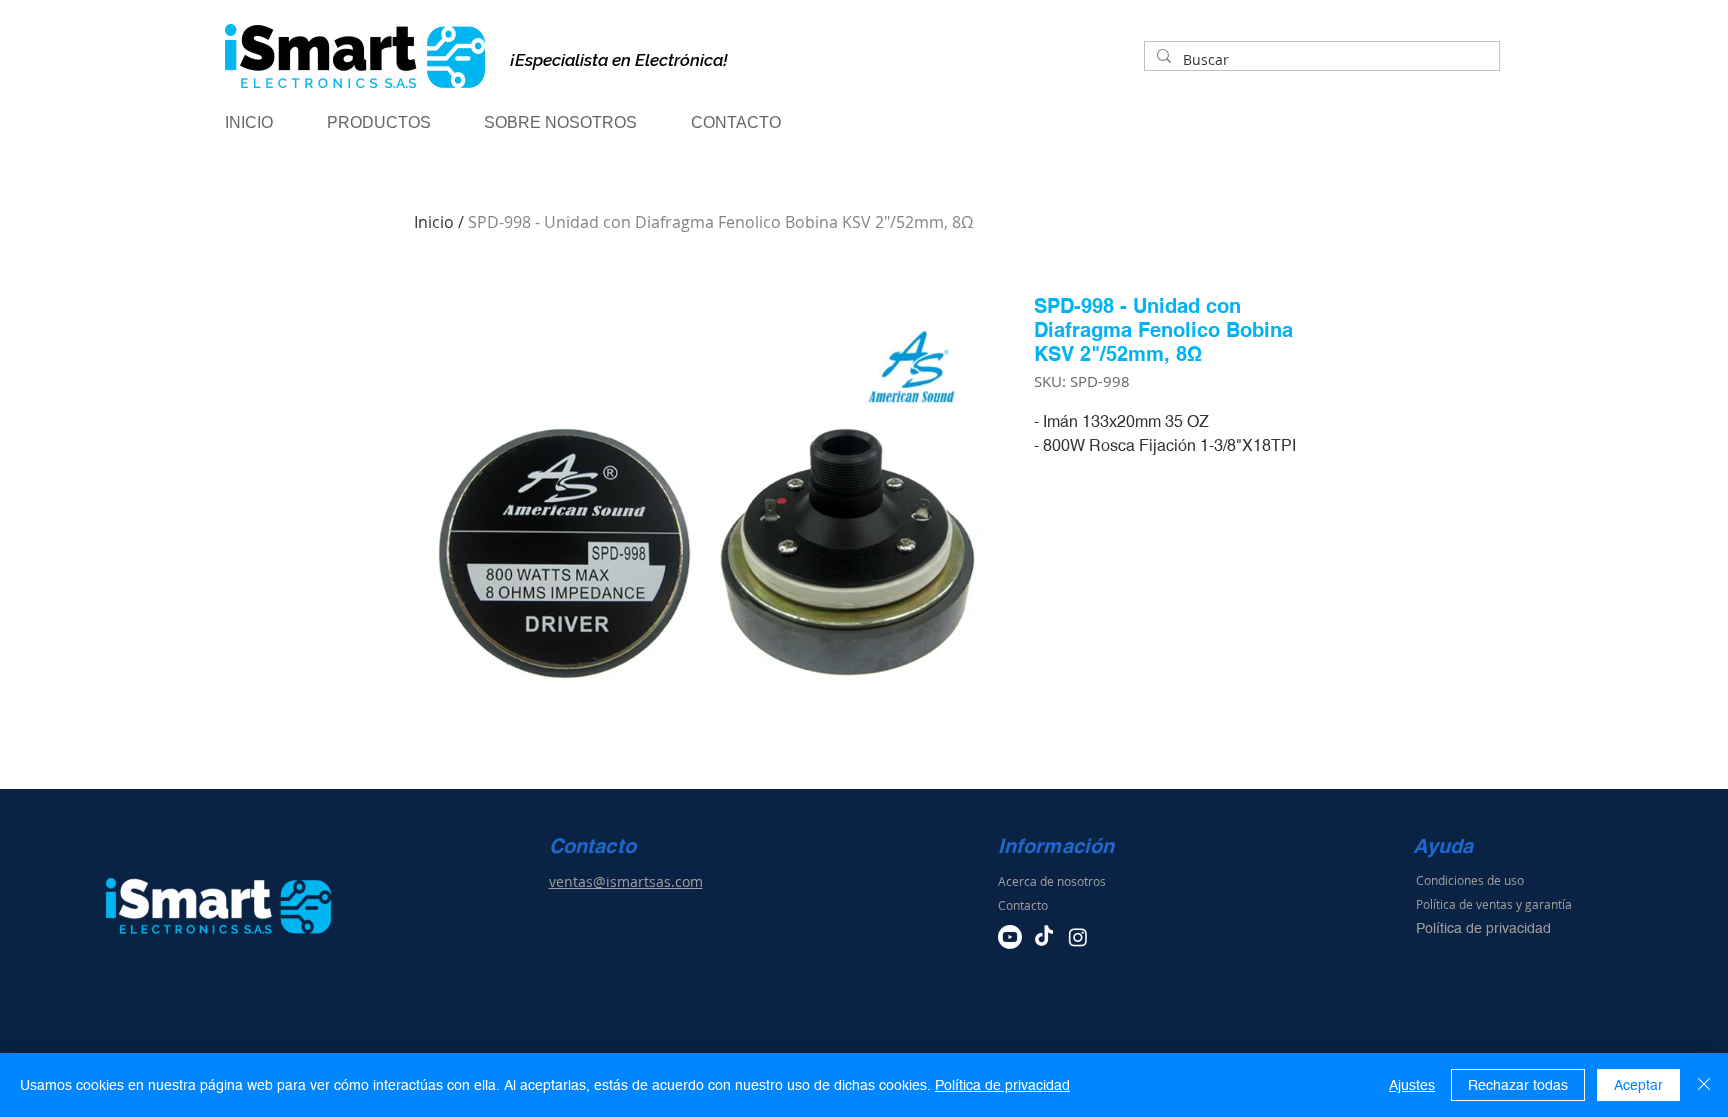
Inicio (434, 222)
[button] (396, 123)
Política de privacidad (1002, 1085)
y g (1524, 904)
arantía (1552, 904)
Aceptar (1638, 1085)
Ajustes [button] (1412, 1085)
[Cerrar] (1704, 1085)
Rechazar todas (1518, 1085)
